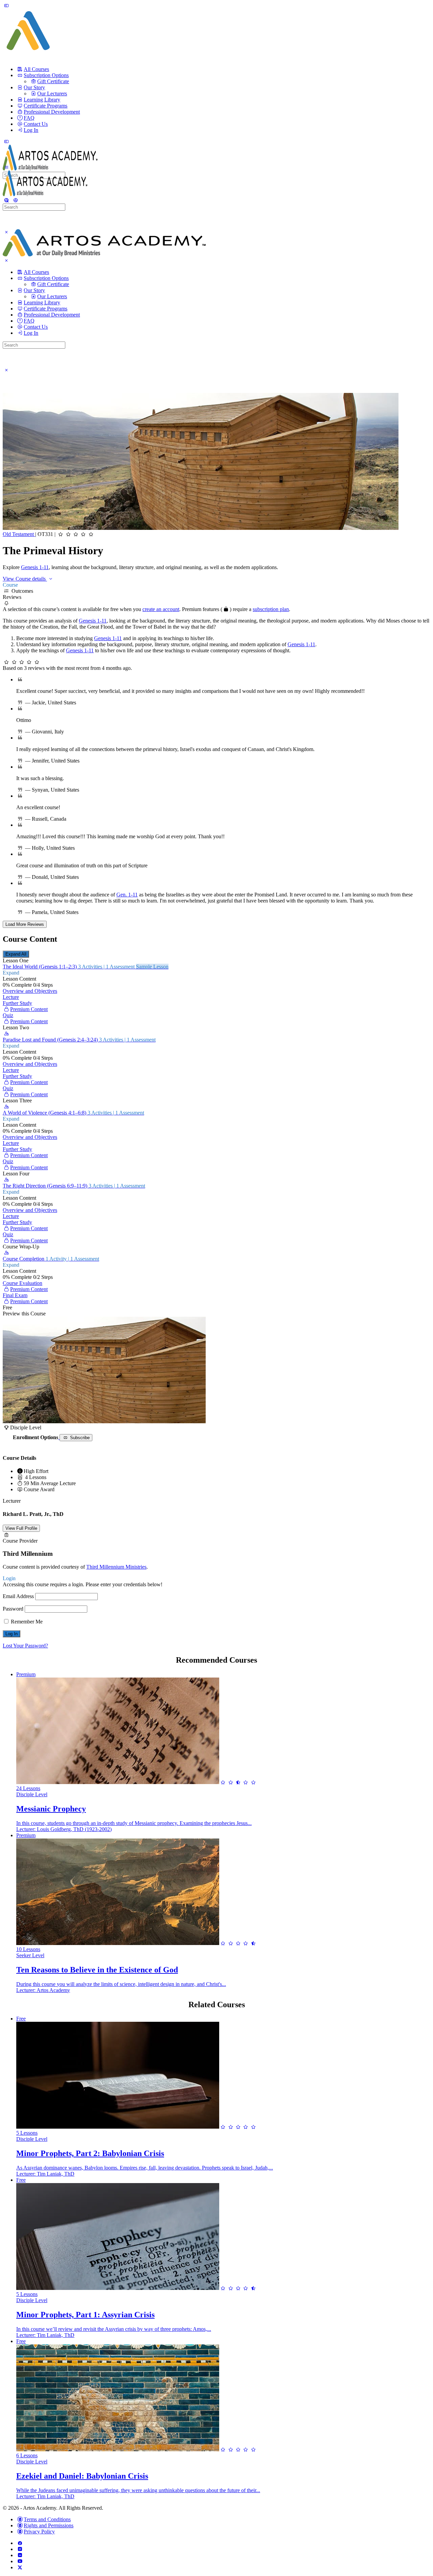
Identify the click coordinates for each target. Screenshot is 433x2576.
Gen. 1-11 (127, 895)
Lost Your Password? (25, 1646)
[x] (20, 2567)
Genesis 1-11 (35, 567)
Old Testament (19, 534)
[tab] (216, 585)
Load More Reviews (25, 924)
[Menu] (6, 5)
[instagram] (20, 2549)
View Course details (25, 579)
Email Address (18, 1596)
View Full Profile (21, 1528)
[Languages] (15, 200)
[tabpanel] (216, 615)
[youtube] (20, 2561)
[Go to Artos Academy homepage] (50, 169)
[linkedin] (20, 2555)
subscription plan (271, 609)
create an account (161, 609)
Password (13, 1609)
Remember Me (26, 1622)
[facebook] (20, 2543)
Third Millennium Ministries (116, 1567)
